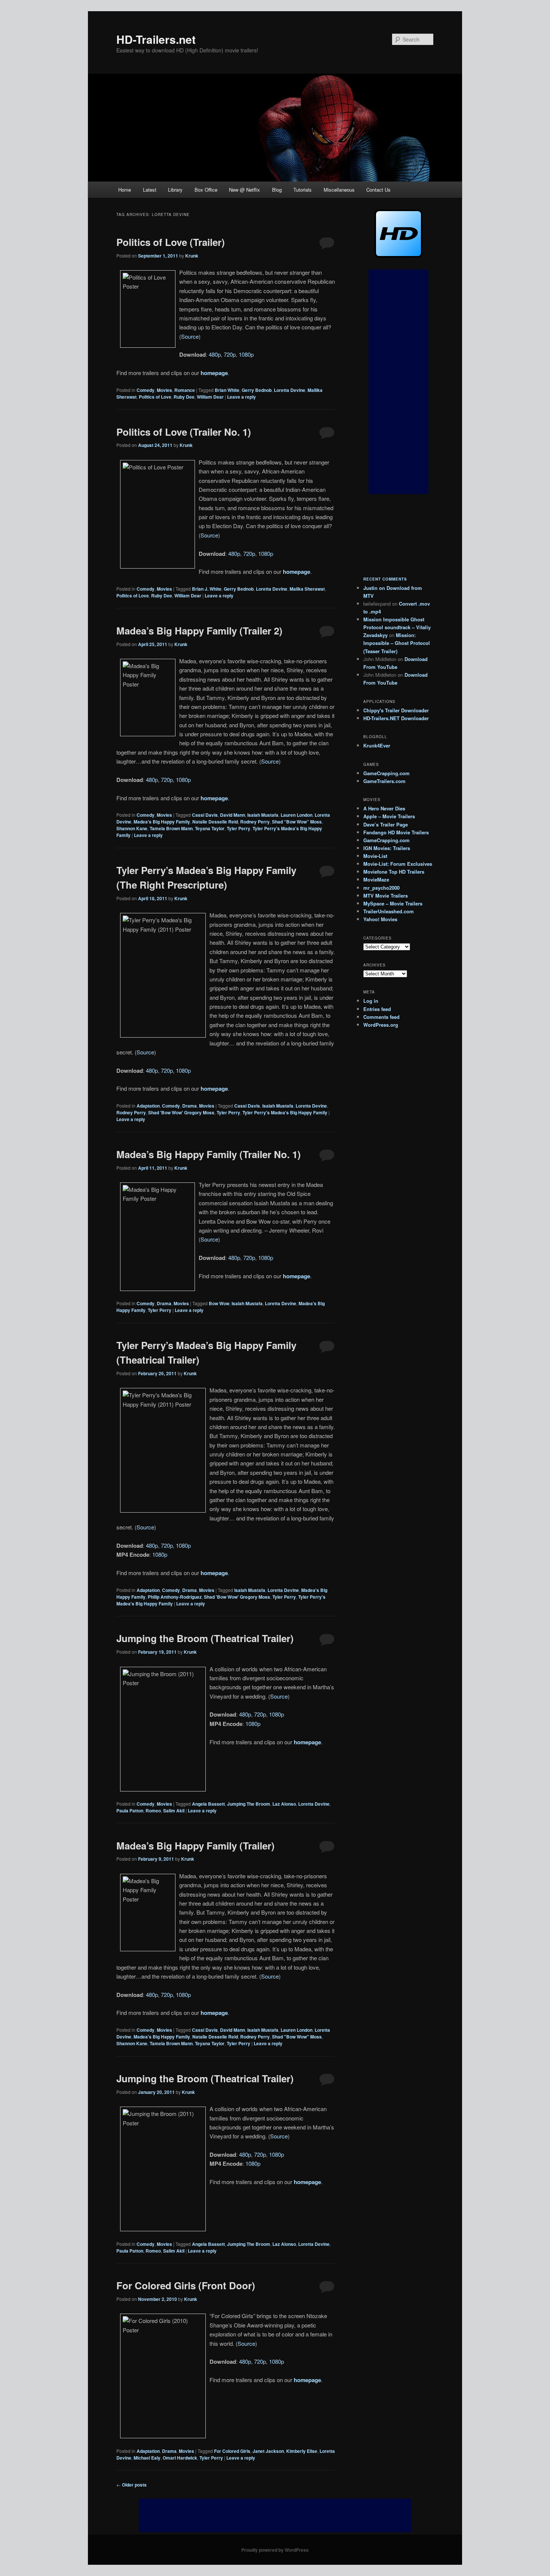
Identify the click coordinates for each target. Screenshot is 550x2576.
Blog (277, 190)
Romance (185, 390)
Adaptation (148, 1106)
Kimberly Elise (302, 2451)
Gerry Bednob (257, 390)
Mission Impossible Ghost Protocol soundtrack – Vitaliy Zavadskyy (397, 627)
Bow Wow (219, 1303)
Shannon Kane (132, 828)
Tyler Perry (239, 828)
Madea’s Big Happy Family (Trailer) (195, 1846)
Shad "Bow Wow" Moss (297, 2037)
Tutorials (302, 190)
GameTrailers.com (384, 781)
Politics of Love (155, 397)
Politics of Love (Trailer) (171, 242)
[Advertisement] (398, 382)
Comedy (146, 390)
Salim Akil (174, 1811)
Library (175, 190)
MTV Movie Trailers (386, 896)
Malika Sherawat (307, 589)
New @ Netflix (245, 190)
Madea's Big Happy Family (162, 822)
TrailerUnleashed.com (389, 911)
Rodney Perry (255, 822)
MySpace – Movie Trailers (393, 903)
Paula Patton (130, 1811)
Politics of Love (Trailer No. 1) (184, 432)
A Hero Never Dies (384, 808)
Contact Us (378, 190)
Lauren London (297, 815)
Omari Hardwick (180, 2458)
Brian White (227, 390)
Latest (150, 190)
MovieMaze (376, 879)
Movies (164, 390)
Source (190, 336)
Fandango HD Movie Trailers (396, 832)
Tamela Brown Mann (171, 828)
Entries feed (377, 1009)
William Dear (210, 397)
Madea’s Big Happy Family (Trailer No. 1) (209, 1154)
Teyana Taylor (210, 828)
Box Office (206, 190)
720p (230, 354)
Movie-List (375, 856)
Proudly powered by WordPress (275, 2550)
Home (125, 190)
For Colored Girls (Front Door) (186, 2285)
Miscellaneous (339, 190)
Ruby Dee (184, 397)
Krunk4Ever (377, 745)
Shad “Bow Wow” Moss (297, 822)
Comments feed (381, 1017)
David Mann (233, 815)
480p (215, 354)
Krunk (192, 256)
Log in (371, 1001)
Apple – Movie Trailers (389, 816)
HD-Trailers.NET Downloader (396, 718)
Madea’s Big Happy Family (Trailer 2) (199, 631)
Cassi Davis (205, 815)
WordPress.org (381, 1025)
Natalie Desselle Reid (215, 822)
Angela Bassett (208, 1804)
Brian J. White (207, 589)
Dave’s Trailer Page (386, 824)
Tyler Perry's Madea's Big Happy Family (285, 1112)
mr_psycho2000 (381, 888)
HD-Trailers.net (156, 39)
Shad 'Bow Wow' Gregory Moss (181, 1112)
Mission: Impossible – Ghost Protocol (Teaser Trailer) (397, 643)
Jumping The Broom (249, 1804)
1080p (246, 354)
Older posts (132, 2485)
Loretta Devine (290, 390)
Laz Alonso (284, 1804)
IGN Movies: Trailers (387, 848)
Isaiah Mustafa (263, 815)
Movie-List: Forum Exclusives (398, 864)
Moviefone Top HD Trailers (394, 872)
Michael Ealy (147, 2458)
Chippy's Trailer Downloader (396, 710)
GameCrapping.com (386, 773)
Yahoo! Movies (380, 919)
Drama (190, 1106)
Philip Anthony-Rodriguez (175, 1597)
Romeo (153, 1811)
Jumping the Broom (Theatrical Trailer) (205, 1638)
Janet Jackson (268, 2451)
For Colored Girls (232, 2451)
